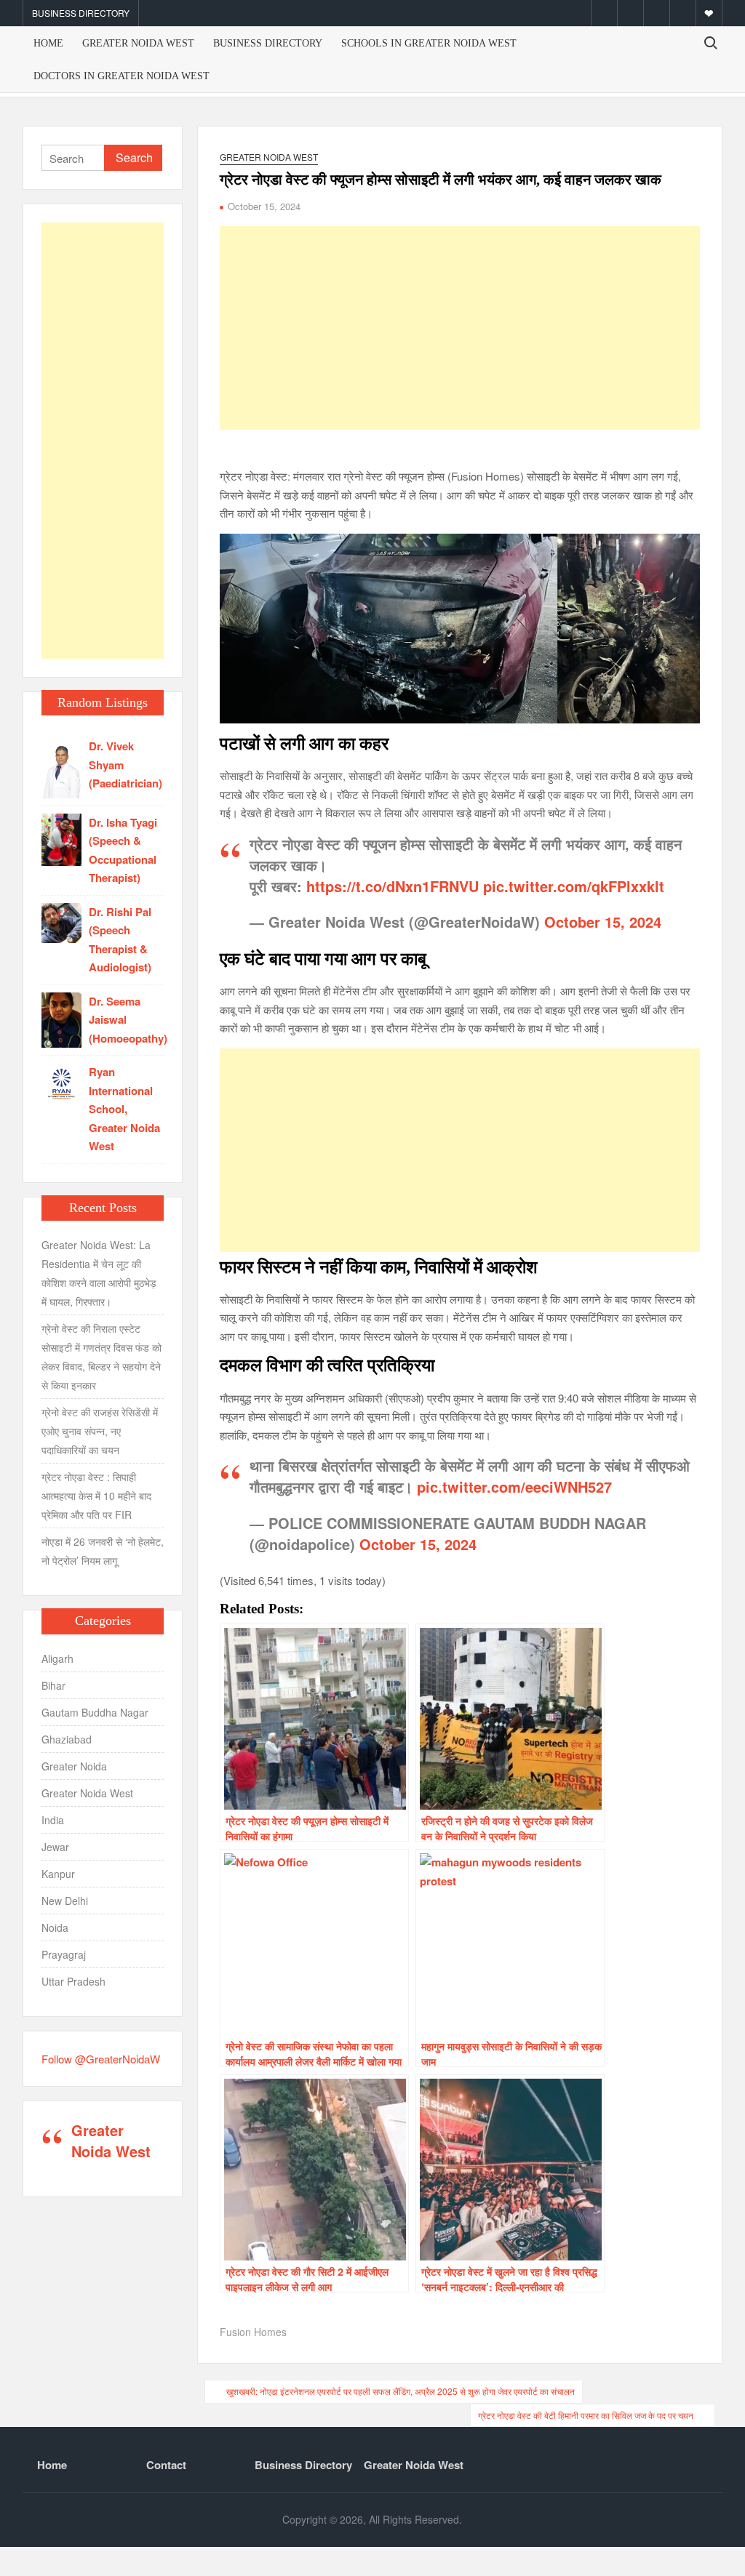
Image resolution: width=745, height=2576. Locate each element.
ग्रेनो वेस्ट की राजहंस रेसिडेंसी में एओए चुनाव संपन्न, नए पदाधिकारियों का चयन (100, 1431)
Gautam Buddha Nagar (95, 1712)
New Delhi (65, 1901)
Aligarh (57, 1658)
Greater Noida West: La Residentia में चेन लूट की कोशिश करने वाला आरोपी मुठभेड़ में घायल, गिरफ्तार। (99, 1273)
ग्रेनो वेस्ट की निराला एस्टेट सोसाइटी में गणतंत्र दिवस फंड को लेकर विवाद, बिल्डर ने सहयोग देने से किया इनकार (101, 1357)
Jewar (55, 1847)
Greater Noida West (138, 43)
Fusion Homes (253, 2332)
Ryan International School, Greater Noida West (124, 1109)
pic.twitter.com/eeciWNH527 (514, 1486)
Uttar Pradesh (73, 1981)
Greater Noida (74, 1766)
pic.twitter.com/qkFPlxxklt (574, 886)
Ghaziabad (67, 1739)
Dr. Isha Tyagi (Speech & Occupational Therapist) (123, 850)
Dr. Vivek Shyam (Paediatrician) (126, 765)
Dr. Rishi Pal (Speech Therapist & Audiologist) (120, 940)
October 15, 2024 (603, 922)
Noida (55, 1927)
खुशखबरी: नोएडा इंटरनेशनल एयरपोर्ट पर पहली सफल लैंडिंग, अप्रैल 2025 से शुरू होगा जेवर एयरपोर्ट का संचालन (401, 2391)
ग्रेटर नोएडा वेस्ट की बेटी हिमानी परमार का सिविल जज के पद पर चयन (586, 2415)
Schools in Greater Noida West (429, 43)
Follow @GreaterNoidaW (101, 2059)
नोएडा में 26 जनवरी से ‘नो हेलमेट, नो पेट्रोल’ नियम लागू (103, 1551)
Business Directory (81, 13)
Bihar (53, 1685)
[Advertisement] (460, 328)
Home (48, 43)
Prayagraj (64, 1954)
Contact (166, 2465)
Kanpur (58, 1874)
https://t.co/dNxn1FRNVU (393, 886)
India (53, 1820)
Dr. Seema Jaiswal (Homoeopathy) (128, 1020)
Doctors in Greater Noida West (121, 76)
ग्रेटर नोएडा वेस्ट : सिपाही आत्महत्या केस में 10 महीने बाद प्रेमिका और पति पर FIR (96, 1496)
